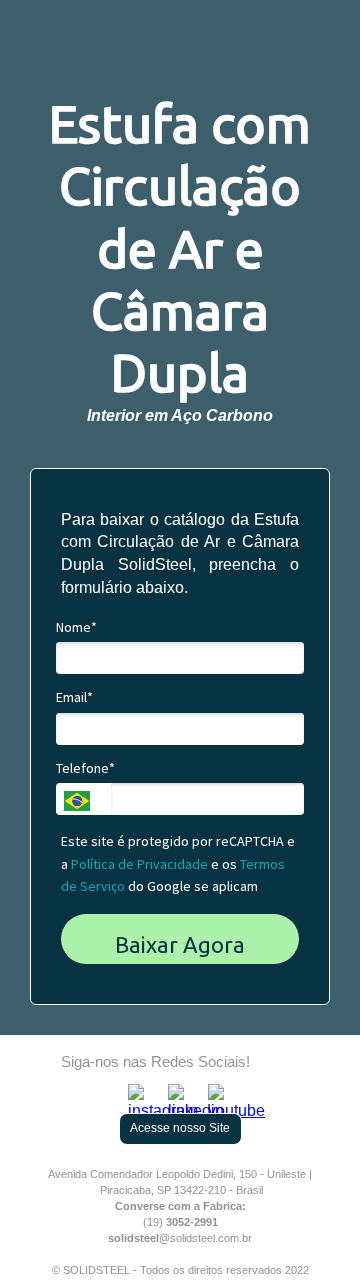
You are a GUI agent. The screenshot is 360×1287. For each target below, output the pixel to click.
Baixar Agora (180, 944)
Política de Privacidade (139, 864)
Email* (74, 697)
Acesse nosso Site (180, 1128)
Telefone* (85, 768)
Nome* (76, 627)
